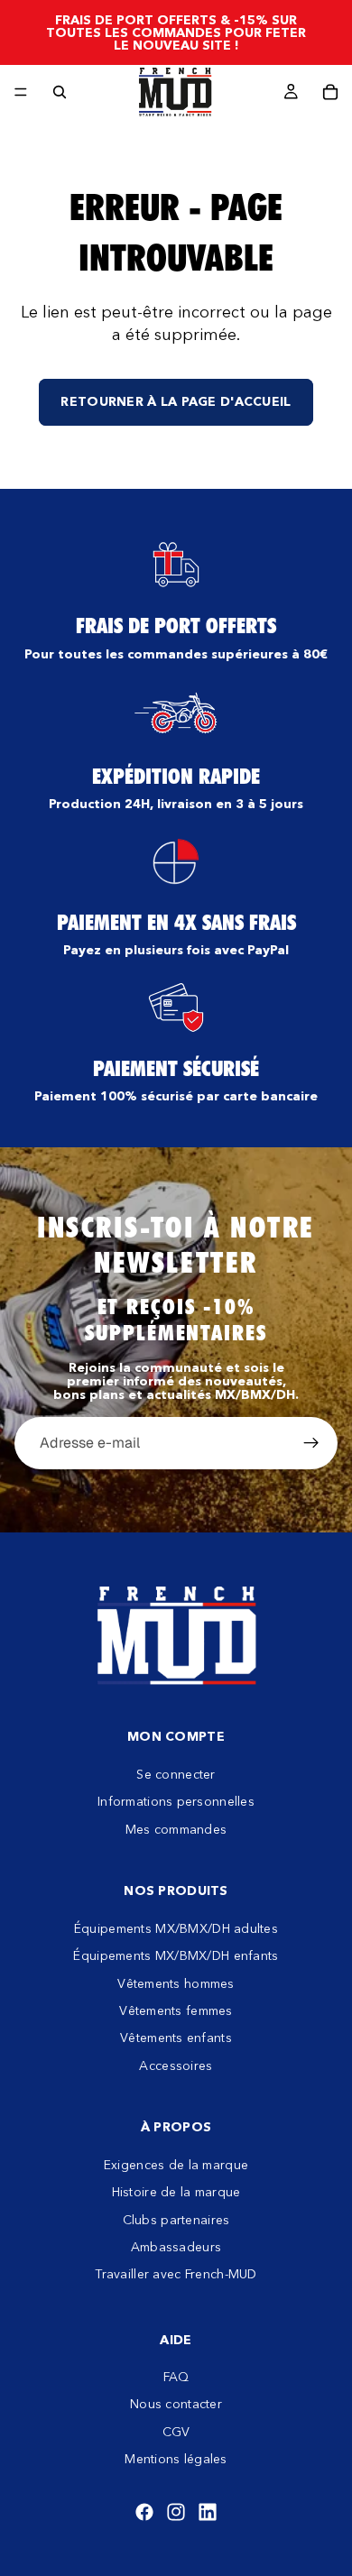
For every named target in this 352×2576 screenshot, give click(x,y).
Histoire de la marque (176, 2192)
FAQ (176, 2377)
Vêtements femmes (176, 2010)
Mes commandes (176, 1828)
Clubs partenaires (176, 2220)
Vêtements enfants (176, 2038)
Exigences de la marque (176, 2165)
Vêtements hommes (176, 1983)
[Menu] (21, 92)
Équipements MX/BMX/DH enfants (176, 1955)
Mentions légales (176, 2459)
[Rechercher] (60, 92)
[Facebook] (144, 2512)
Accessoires (176, 2065)
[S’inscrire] (311, 1443)
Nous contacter (176, 2404)
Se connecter (176, 1774)
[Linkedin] (208, 2512)
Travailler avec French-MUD (176, 2274)
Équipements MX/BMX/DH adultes (176, 1928)
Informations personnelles (176, 1801)
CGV (176, 2432)
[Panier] (330, 92)
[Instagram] (176, 2512)
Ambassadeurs (176, 2247)
